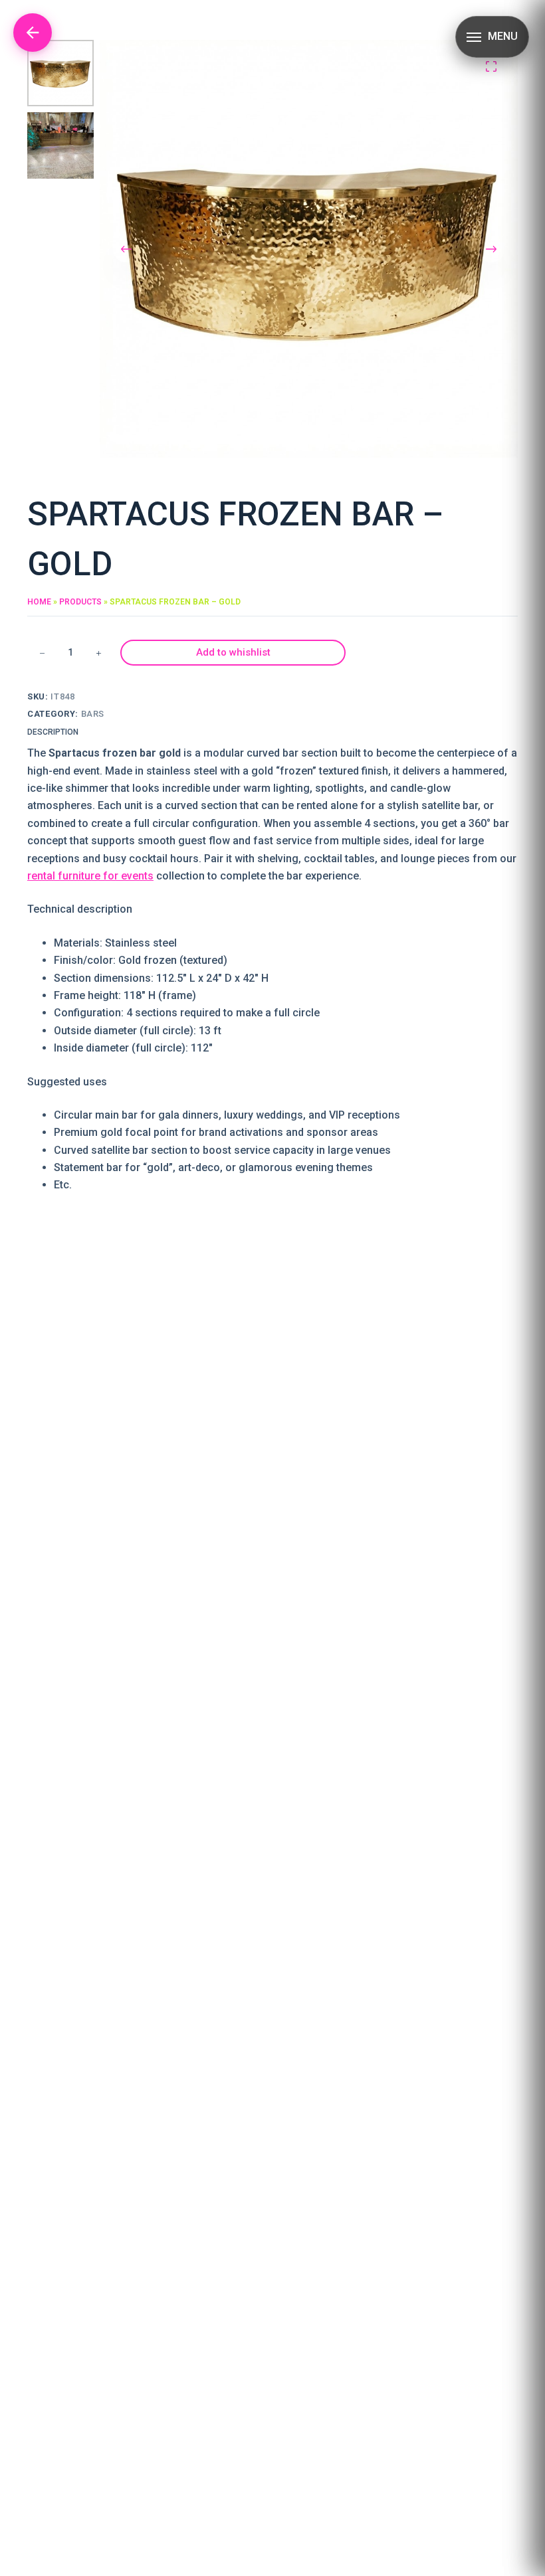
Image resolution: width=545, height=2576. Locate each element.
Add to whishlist (233, 652)
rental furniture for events (90, 876)
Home (39, 602)
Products (80, 602)
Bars (93, 714)
